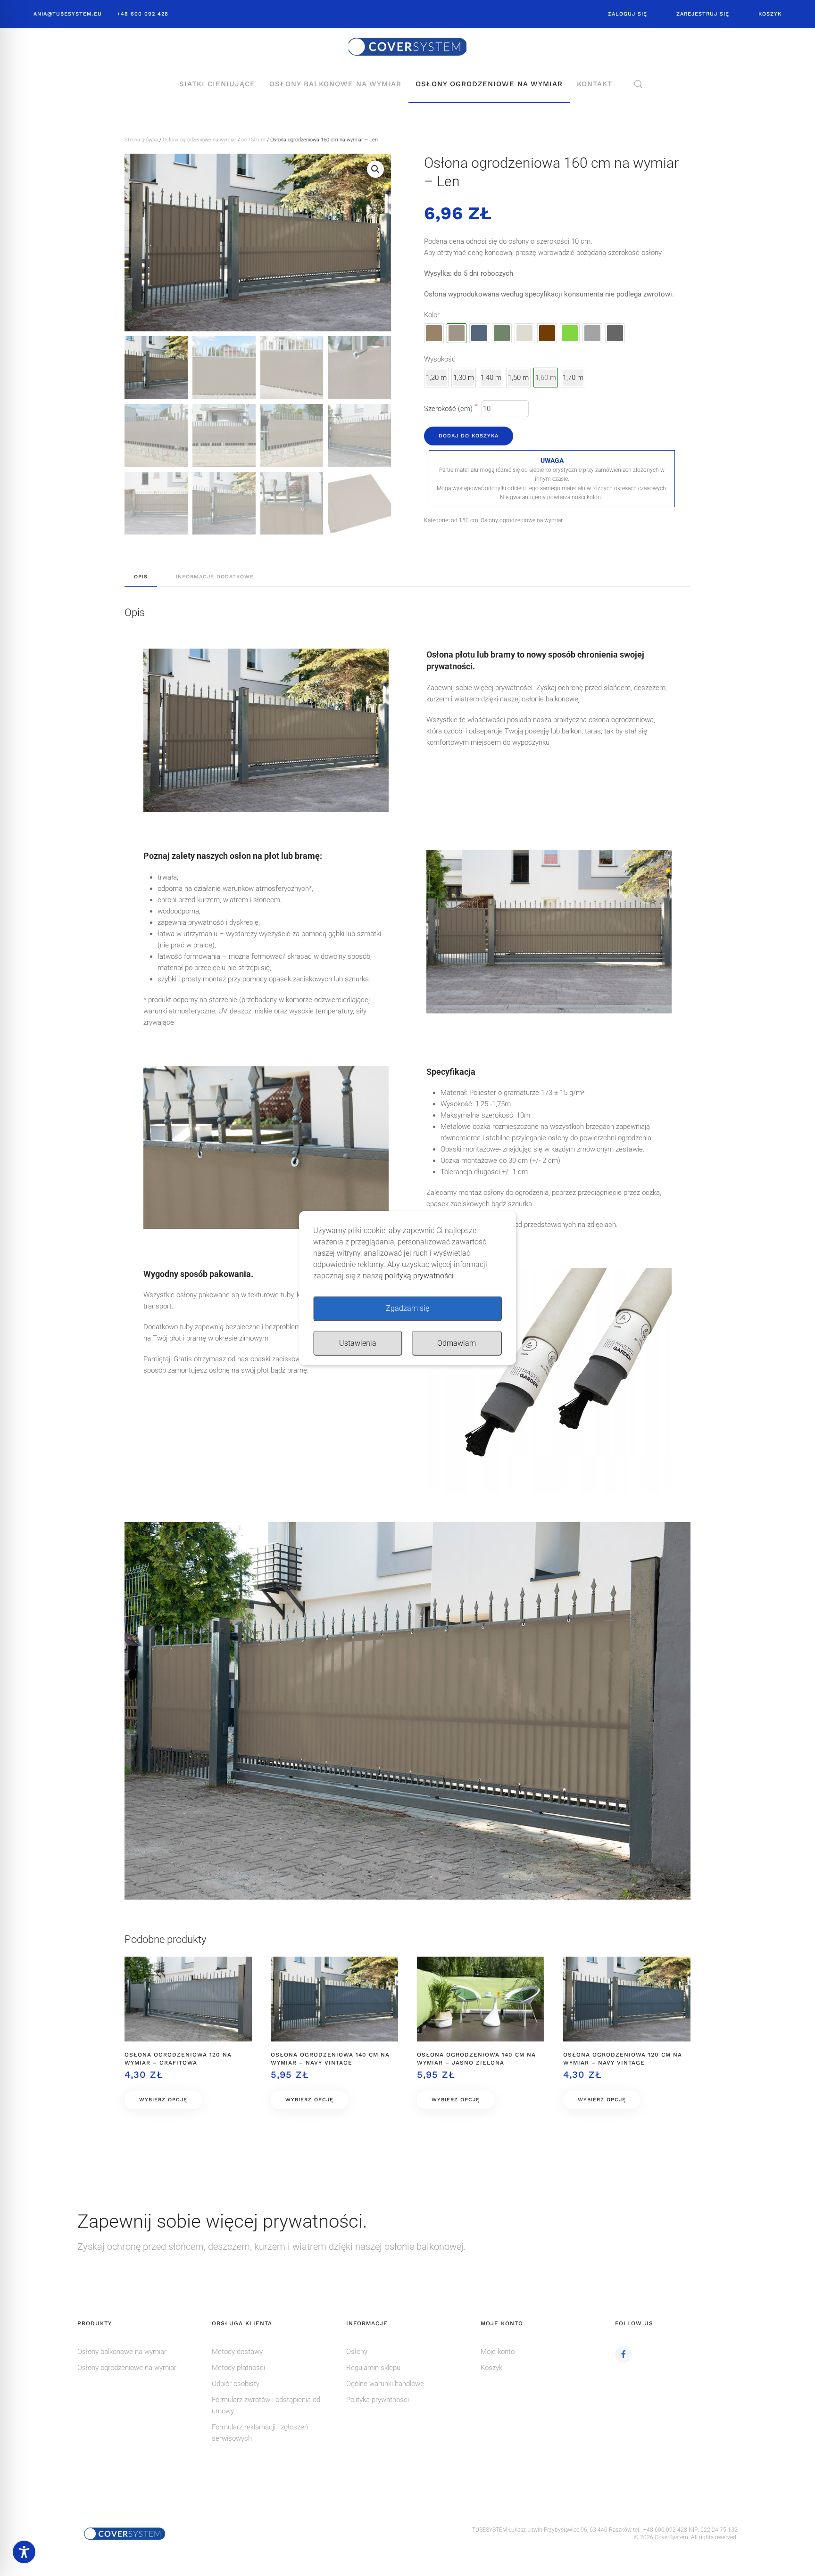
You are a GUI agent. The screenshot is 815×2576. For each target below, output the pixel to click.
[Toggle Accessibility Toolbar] (24, 2552)
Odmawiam (457, 1343)
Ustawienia (358, 1343)
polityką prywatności (419, 1276)
